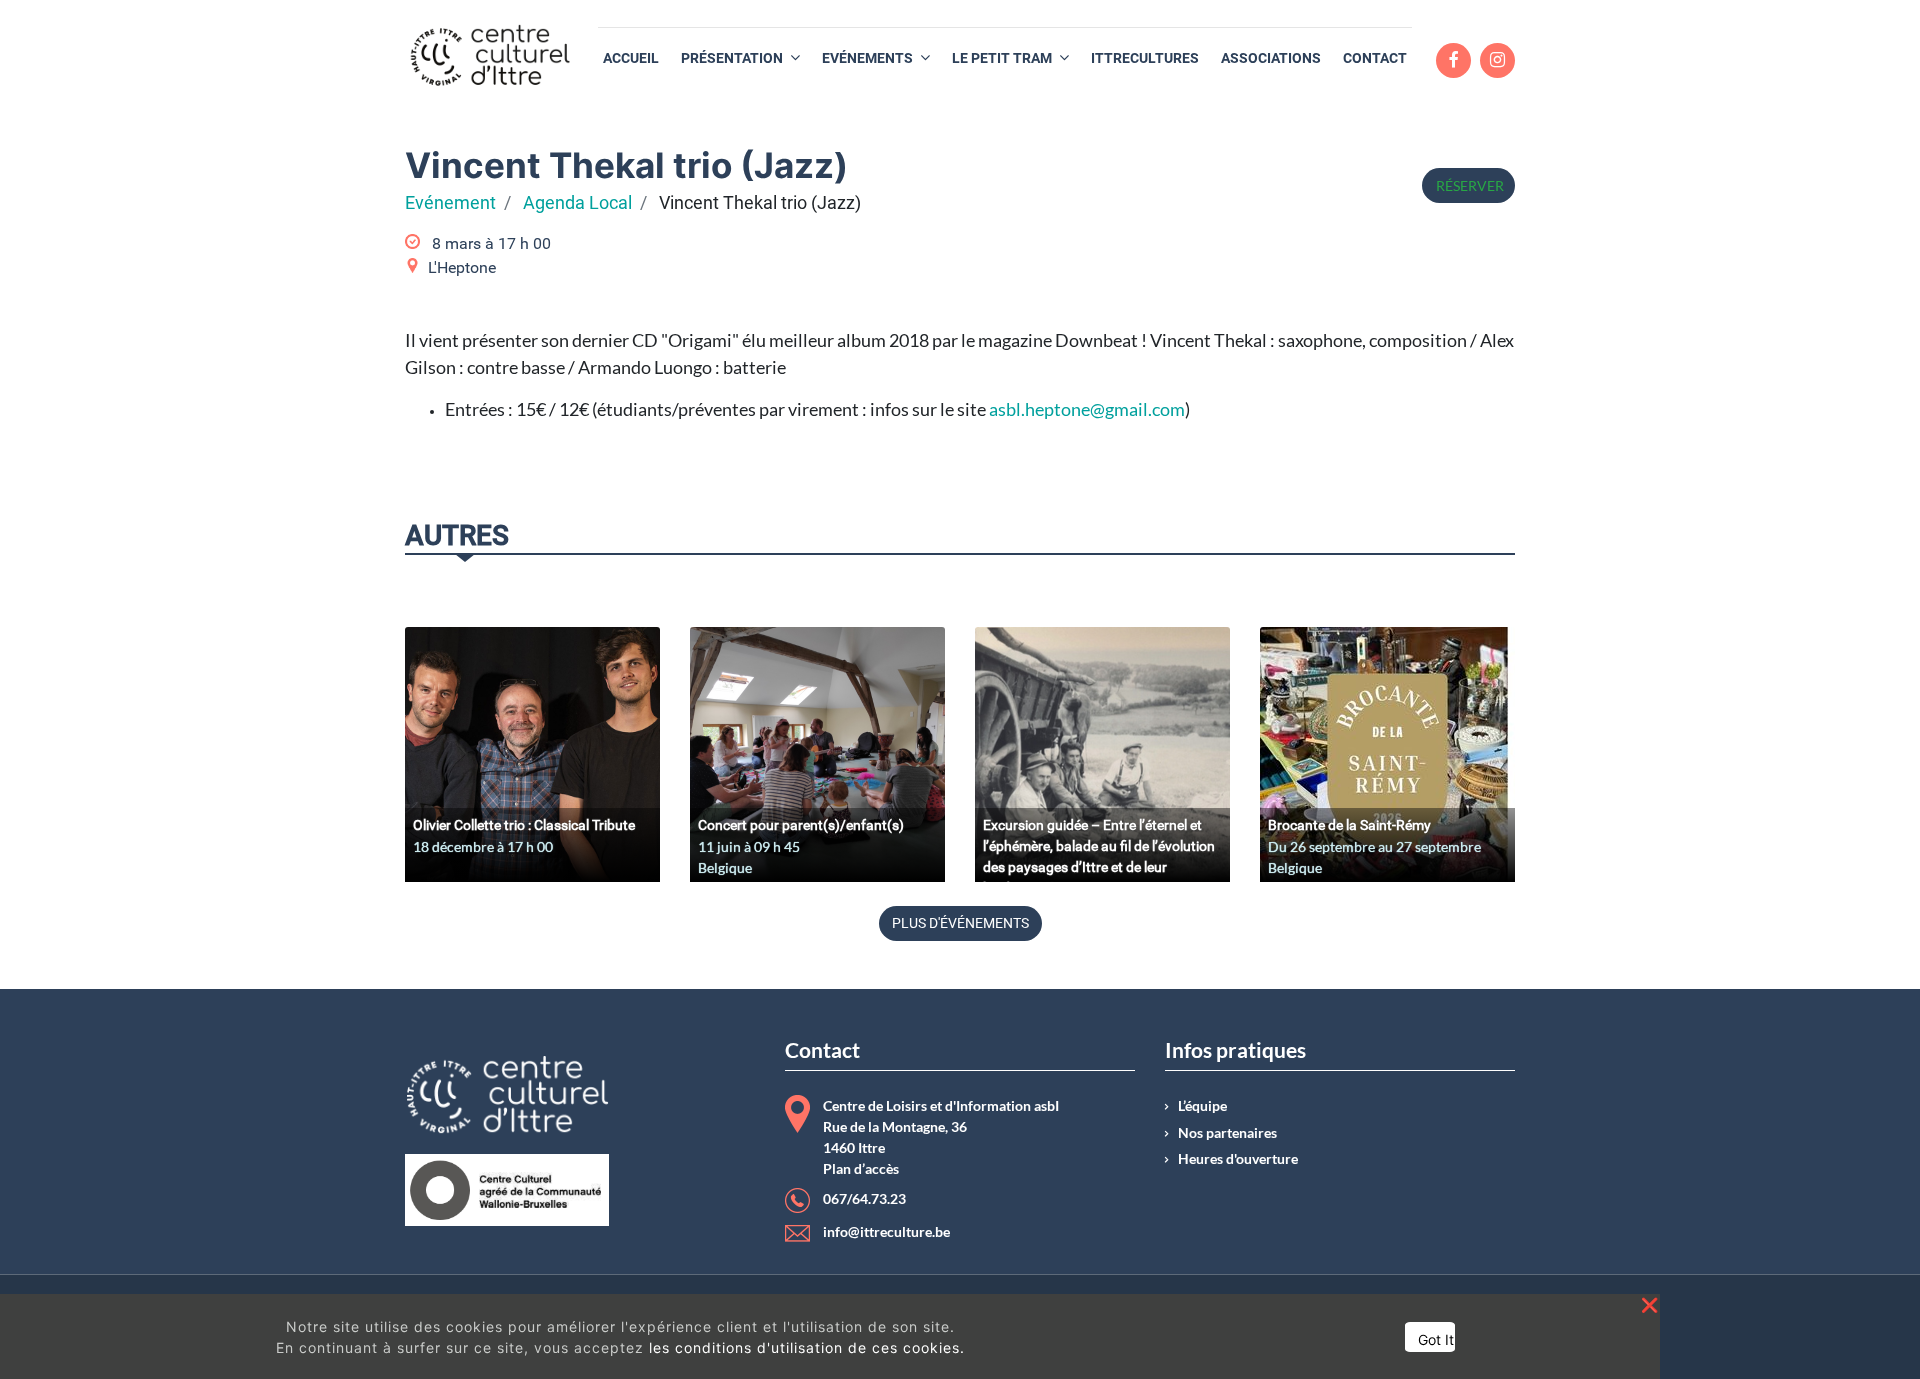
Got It (1436, 1339)
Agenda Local (577, 203)
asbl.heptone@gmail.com (1087, 409)
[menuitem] (631, 58)
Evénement (450, 203)
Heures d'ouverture (1238, 1159)
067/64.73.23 (864, 1199)
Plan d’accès (861, 1169)
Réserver (1468, 185)
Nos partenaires (1227, 1133)
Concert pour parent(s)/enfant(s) (801, 825)
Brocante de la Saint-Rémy (1349, 825)
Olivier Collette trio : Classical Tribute (524, 825)
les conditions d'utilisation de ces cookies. (807, 1347)
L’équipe (1202, 1106)
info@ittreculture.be (886, 1232)
